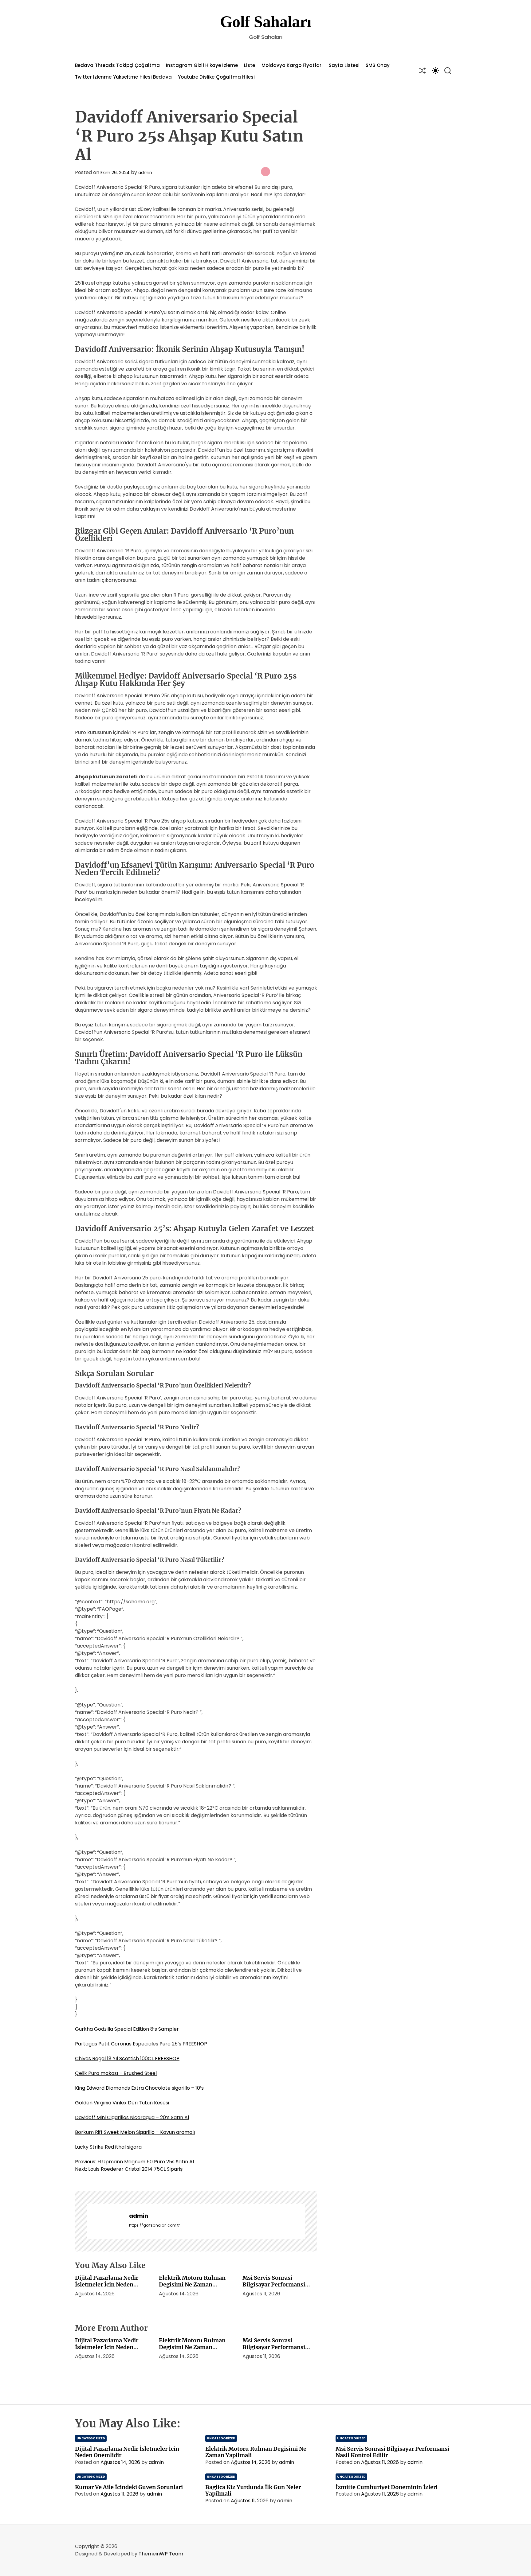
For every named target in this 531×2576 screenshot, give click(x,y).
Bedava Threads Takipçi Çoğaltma (117, 65)
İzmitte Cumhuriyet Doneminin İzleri (387, 2487)
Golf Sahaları (266, 22)
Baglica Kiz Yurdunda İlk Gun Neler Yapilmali (253, 2490)
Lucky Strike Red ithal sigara (108, 2147)
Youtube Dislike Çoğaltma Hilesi (216, 77)
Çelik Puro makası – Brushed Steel (116, 2073)
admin (145, 173)
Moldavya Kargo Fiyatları (292, 65)
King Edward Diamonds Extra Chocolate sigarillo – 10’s (139, 2088)
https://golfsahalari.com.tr (154, 2225)
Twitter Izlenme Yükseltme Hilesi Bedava (123, 77)
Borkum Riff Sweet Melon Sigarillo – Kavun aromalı (135, 2132)
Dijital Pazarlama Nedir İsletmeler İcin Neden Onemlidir (107, 2284)
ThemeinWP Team (161, 2554)
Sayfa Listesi (344, 65)
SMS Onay (378, 65)
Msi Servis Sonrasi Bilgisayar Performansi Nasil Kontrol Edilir (274, 2284)
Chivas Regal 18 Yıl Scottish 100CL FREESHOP (127, 2058)
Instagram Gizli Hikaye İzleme (202, 65)
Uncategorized (91, 2438)
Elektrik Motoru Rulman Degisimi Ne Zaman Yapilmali (192, 2284)
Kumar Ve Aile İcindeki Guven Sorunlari (129, 2487)
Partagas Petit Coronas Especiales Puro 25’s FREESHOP (141, 2044)
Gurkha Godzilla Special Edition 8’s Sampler (127, 2029)
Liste (250, 65)
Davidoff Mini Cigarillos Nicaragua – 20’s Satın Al (132, 2117)
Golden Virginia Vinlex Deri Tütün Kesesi (122, 2103)
